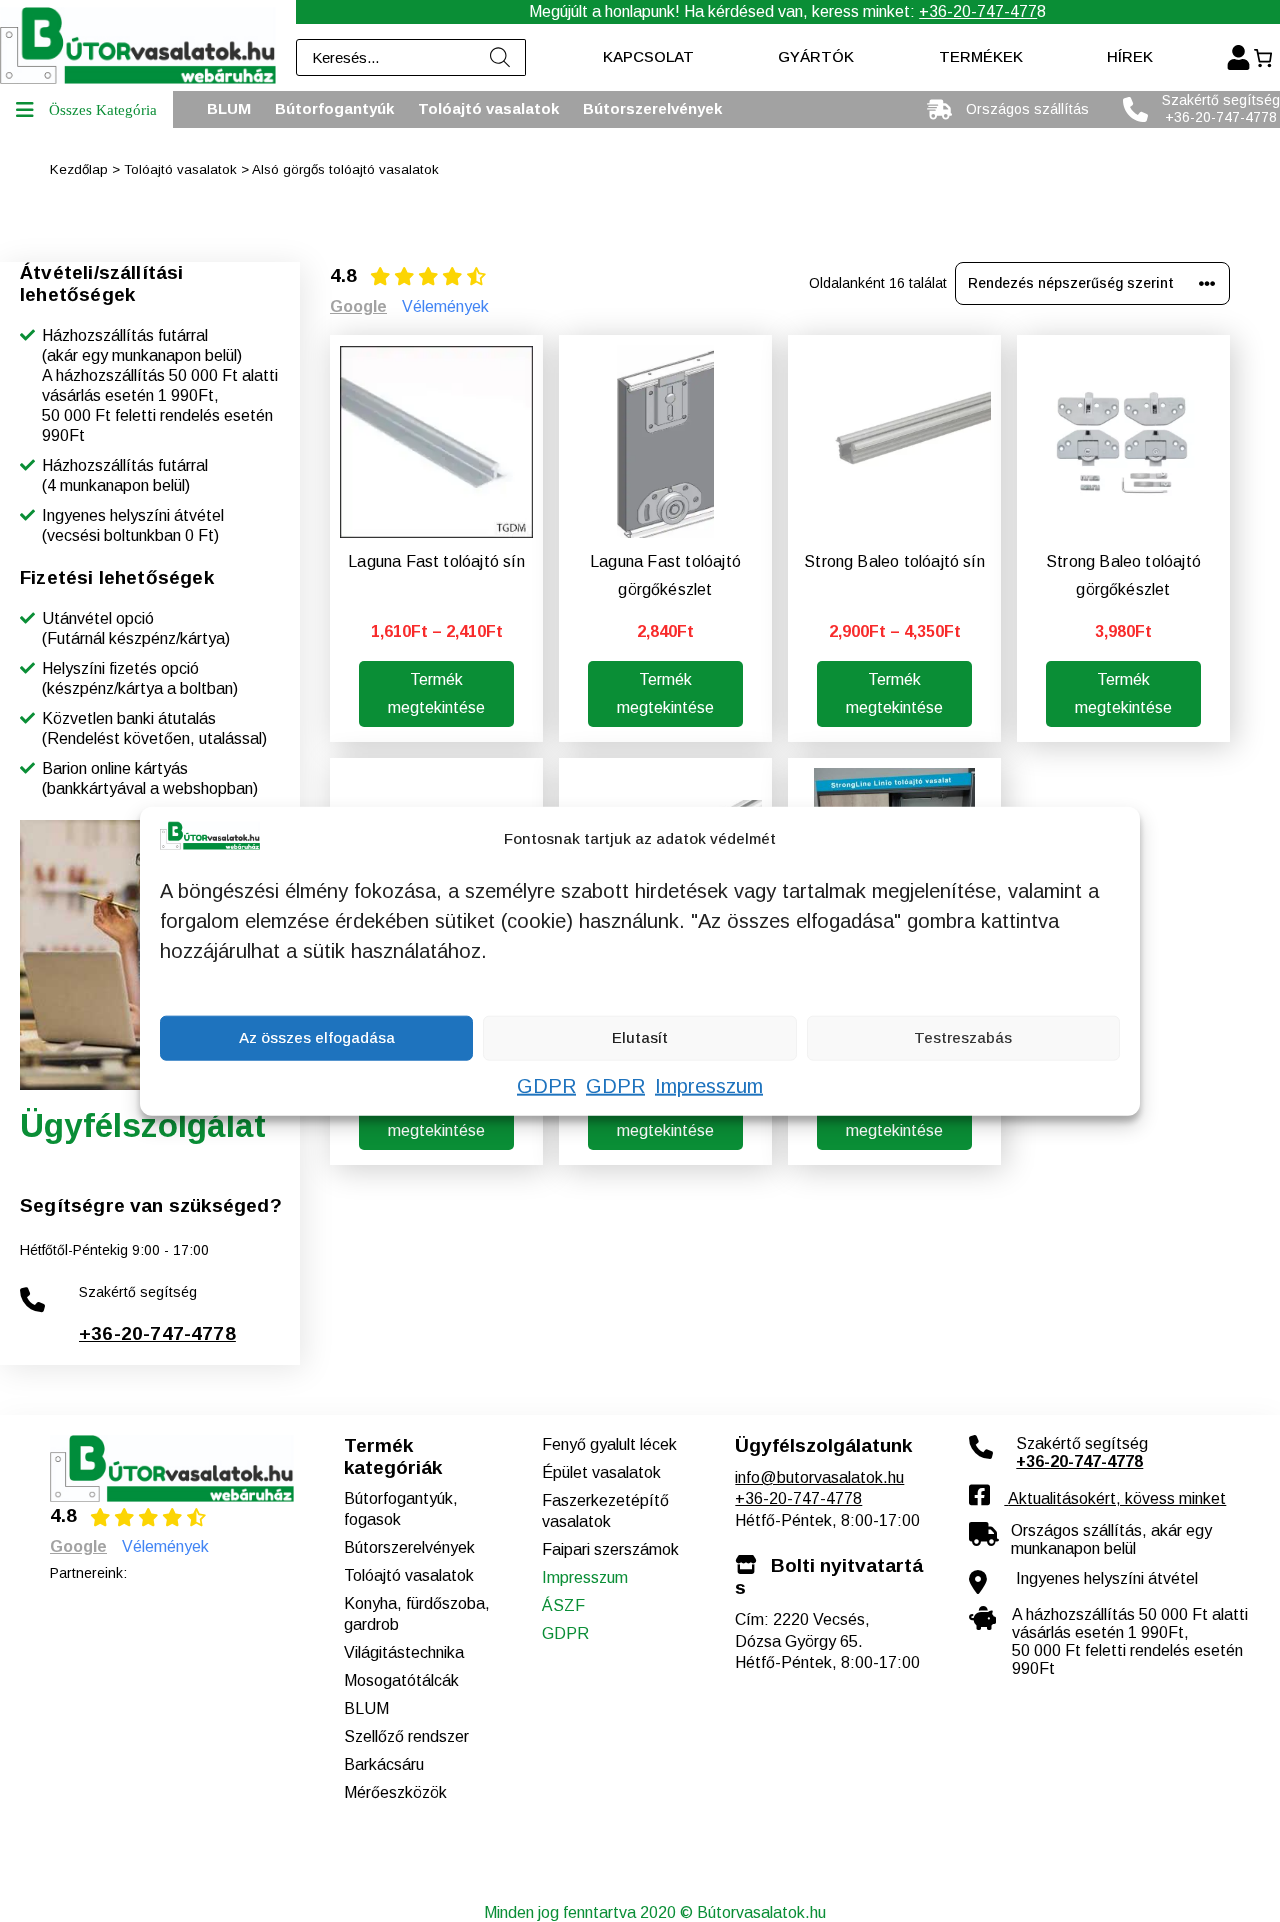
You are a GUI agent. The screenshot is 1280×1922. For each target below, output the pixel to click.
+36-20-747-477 (978, 11)
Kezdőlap (79, 169)
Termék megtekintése (436, 693)
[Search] (501, 57)
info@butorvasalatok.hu (819, 1477)
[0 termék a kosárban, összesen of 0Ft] (1262, 58)
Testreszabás (963, 1037)
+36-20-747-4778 (157, 1333)
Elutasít (640, 1037)
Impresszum (709, 1085)
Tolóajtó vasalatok (180, 169)
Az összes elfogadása (317, 1037)
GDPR (546, 1085)
